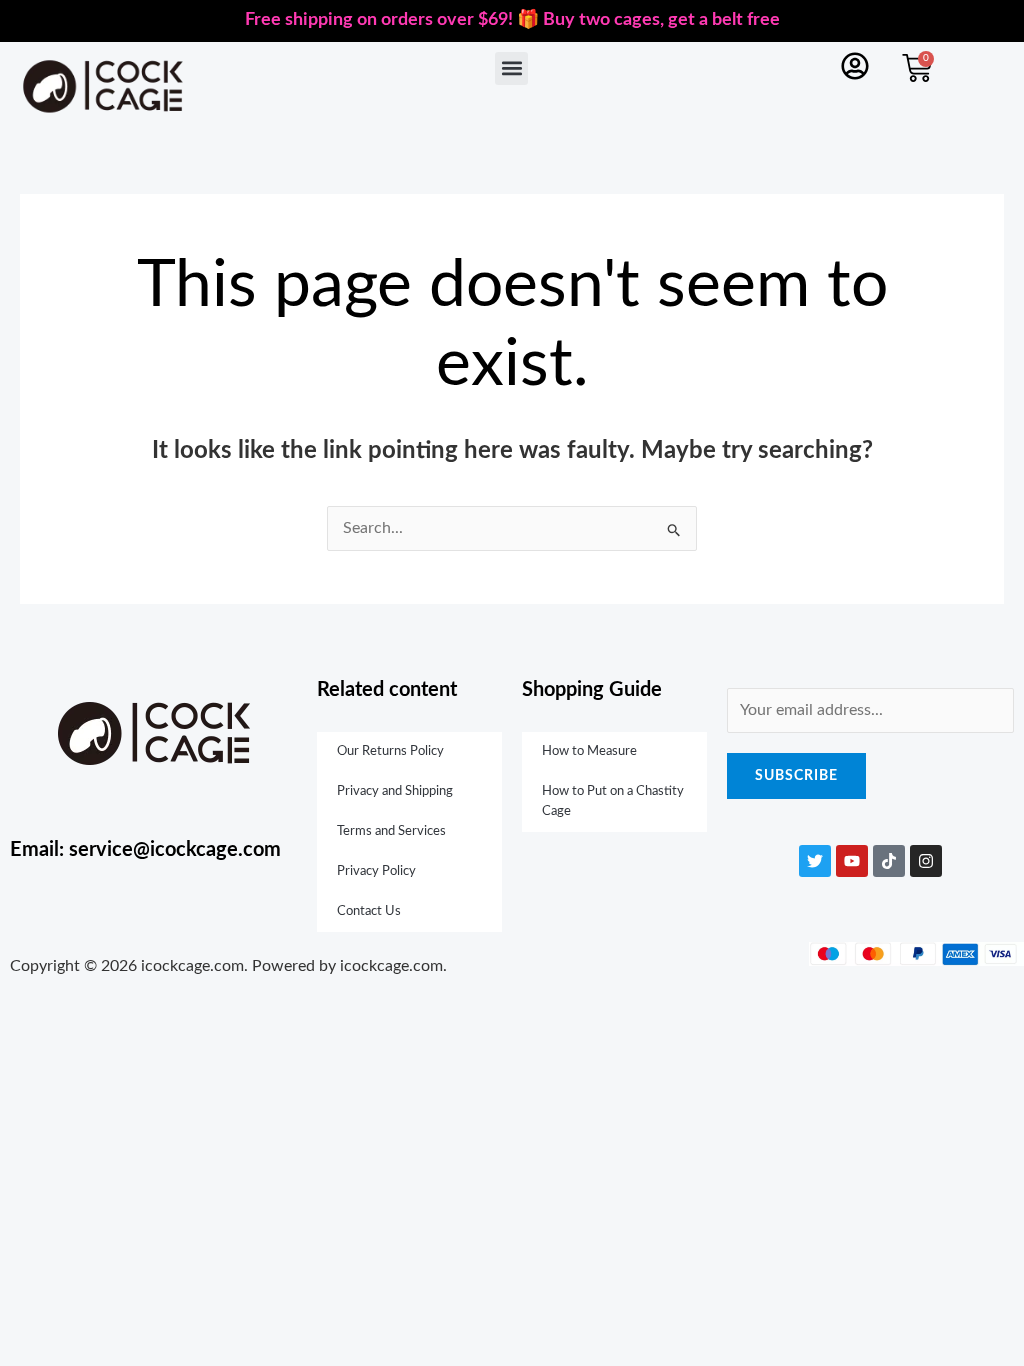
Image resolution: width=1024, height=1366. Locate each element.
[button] (511, 68)
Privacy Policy (376, 871)
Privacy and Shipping (395, 791)
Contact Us (369, 911)
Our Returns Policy (390, 751)
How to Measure (589, 751)
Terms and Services (391, 831)
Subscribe (796, 776)
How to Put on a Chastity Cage (613, 801)
